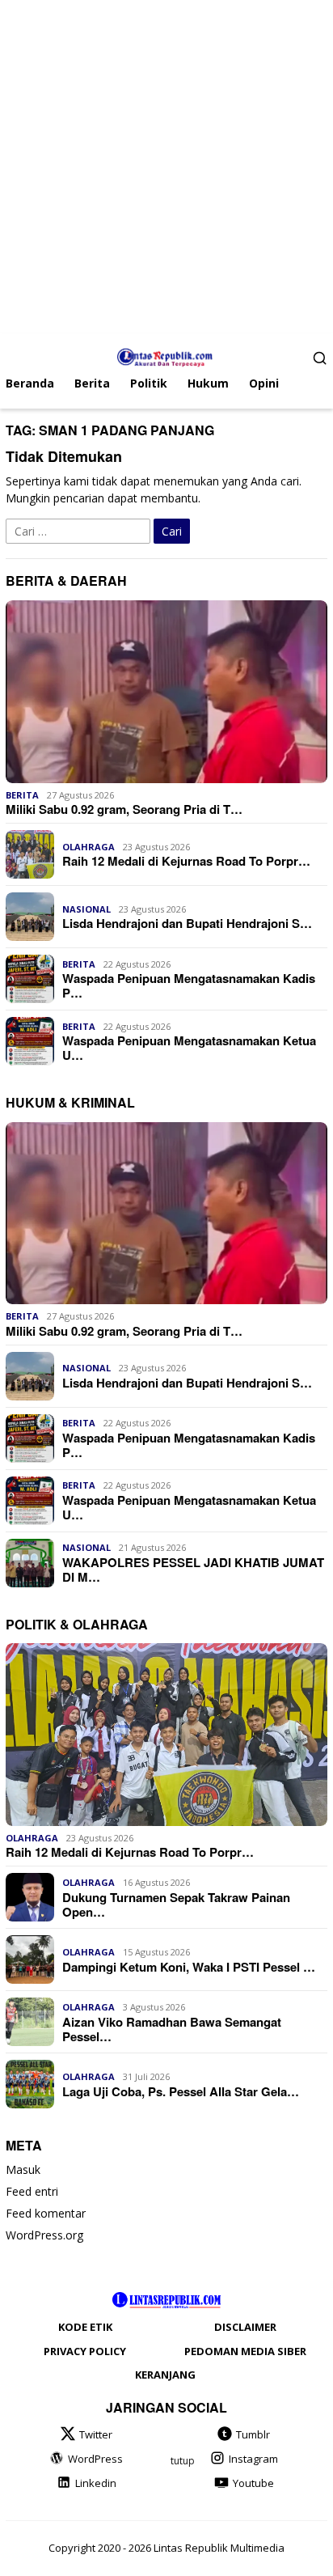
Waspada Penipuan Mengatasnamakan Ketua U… (189, 1048)
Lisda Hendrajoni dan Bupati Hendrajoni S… (187, 923)
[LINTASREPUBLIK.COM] (167, 356)
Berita (22, 795)
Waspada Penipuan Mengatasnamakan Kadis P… (189, 985)
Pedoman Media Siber (245, 2351)
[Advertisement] (166, 167)
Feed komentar (46, 2213)
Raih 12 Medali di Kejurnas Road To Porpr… (186, 861)
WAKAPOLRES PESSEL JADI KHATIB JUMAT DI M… (193, 1570)
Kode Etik (85, 2327)
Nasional (86, 909)
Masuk (23, 2169)
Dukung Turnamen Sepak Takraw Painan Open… (176, 1904)
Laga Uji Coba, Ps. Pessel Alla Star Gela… (181, 2091)
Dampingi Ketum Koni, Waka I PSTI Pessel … (189, 1967)
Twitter (96, 2434)
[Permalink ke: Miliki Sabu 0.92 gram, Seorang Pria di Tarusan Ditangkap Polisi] (166, 692)
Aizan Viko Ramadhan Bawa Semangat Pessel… (172, 2029)
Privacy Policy (85, 2351)
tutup (183, 2461)
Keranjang (165, 2375)
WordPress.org (44, 2235)
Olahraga (89, 847)
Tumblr (253, 2434)
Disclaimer (245, 2327)
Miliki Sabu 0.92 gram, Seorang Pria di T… (124, 809)
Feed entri (32, 2191)
